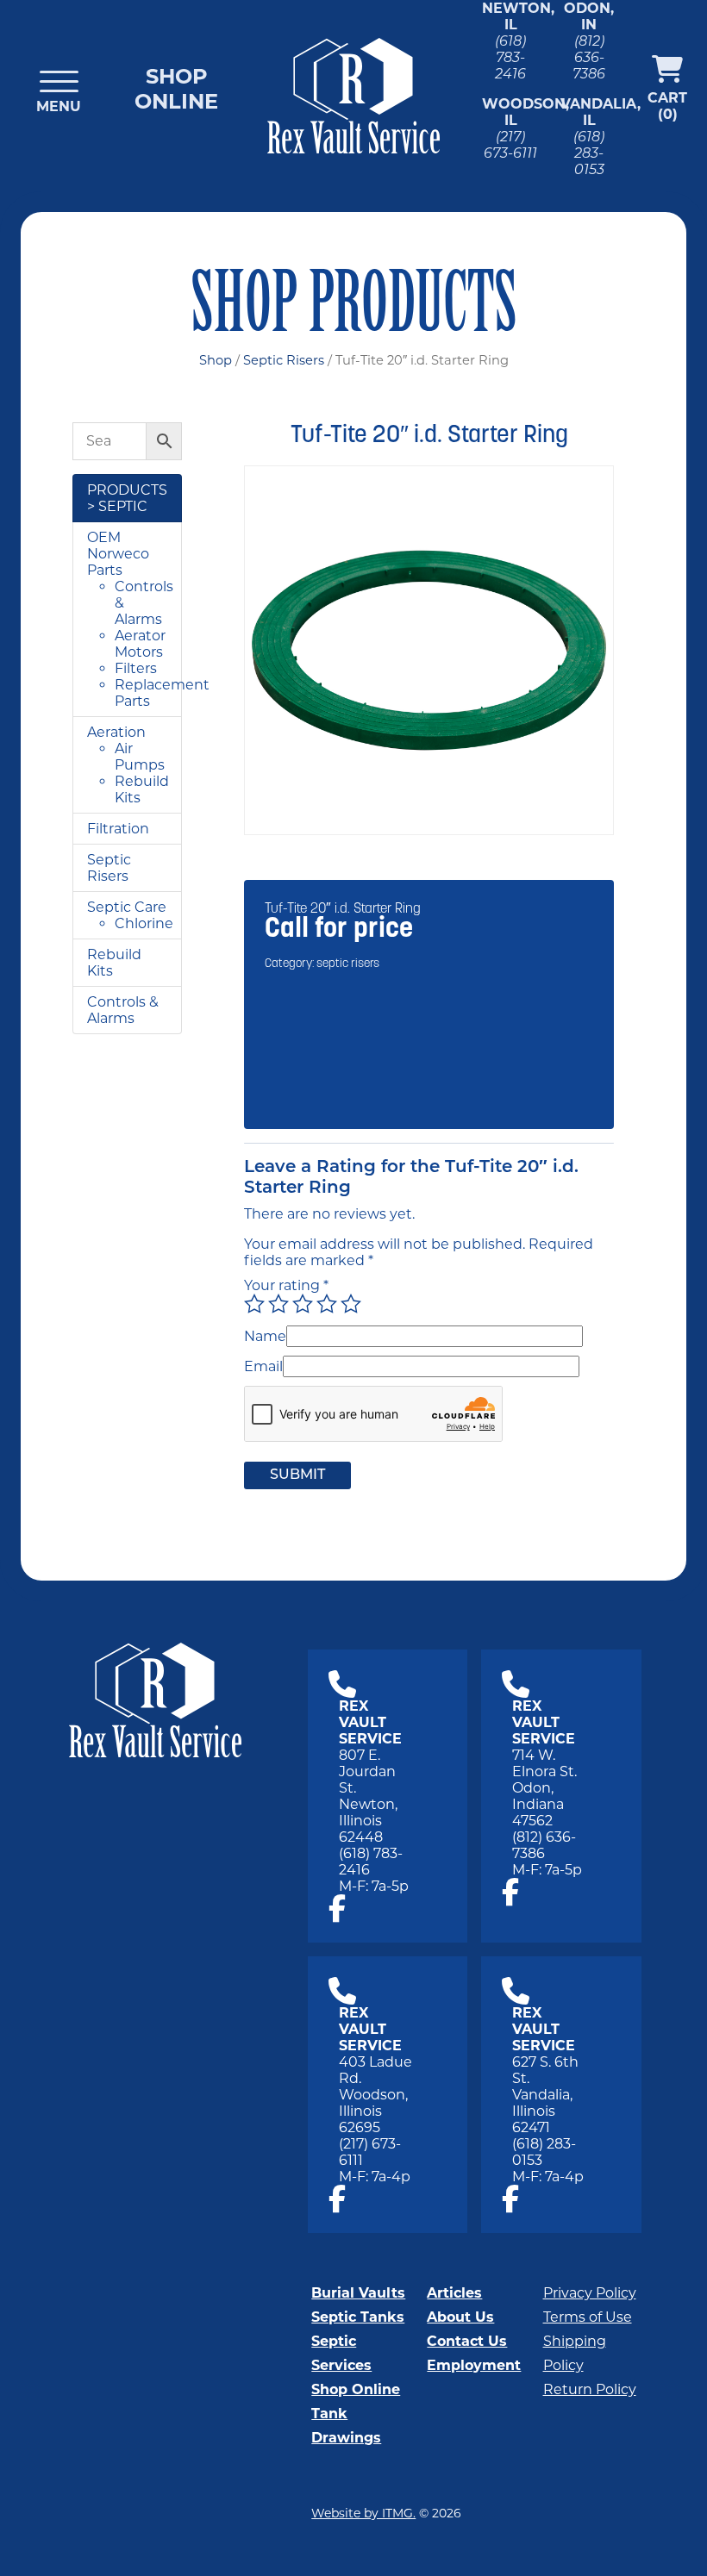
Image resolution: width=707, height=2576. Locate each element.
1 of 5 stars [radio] (254, 1304)
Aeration (116, 732)
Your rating (286, 1285)
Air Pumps (140, 757)
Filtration (118, 829)
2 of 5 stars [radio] (278, 1304)
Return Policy (590, 2389)
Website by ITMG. (363, 2513)
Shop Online (176, 89)
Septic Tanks (358, 2317)
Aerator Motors (140, 644)
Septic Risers (284, 360)
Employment (474, 2365)
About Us (460, 2317)
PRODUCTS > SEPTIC (127, 498)
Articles (454, 2293)
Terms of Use (588, 2317)
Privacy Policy (590, 2293)
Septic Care (127, 907)
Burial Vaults (358, 2293)
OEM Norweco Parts (118, 554)
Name (265, 1336)
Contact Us (467, 2341)
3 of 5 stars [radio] (303, 1304)
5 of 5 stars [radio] (351, 1304)
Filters (136, 668)
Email (263, 1366)
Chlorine (144, 923)
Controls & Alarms (123, 1010)
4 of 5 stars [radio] (327, 1304)
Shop (216, 360)
